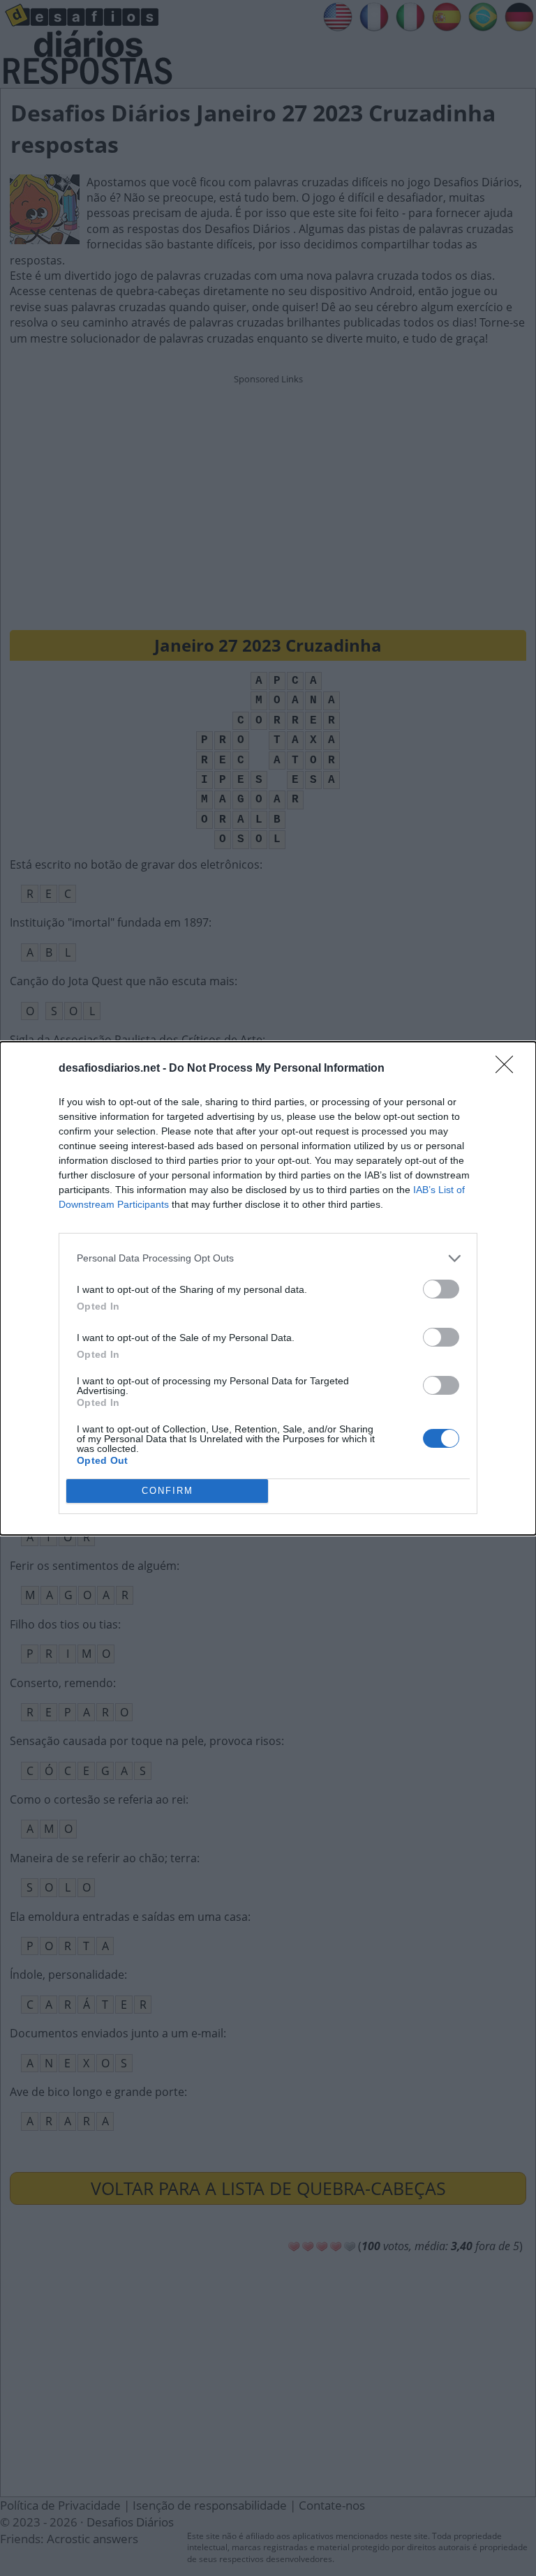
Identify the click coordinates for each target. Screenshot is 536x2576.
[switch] (441, 1289)
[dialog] (268, 1288)
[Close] (509, 1069)
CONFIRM (167, 1491)
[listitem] (268, 1258)
